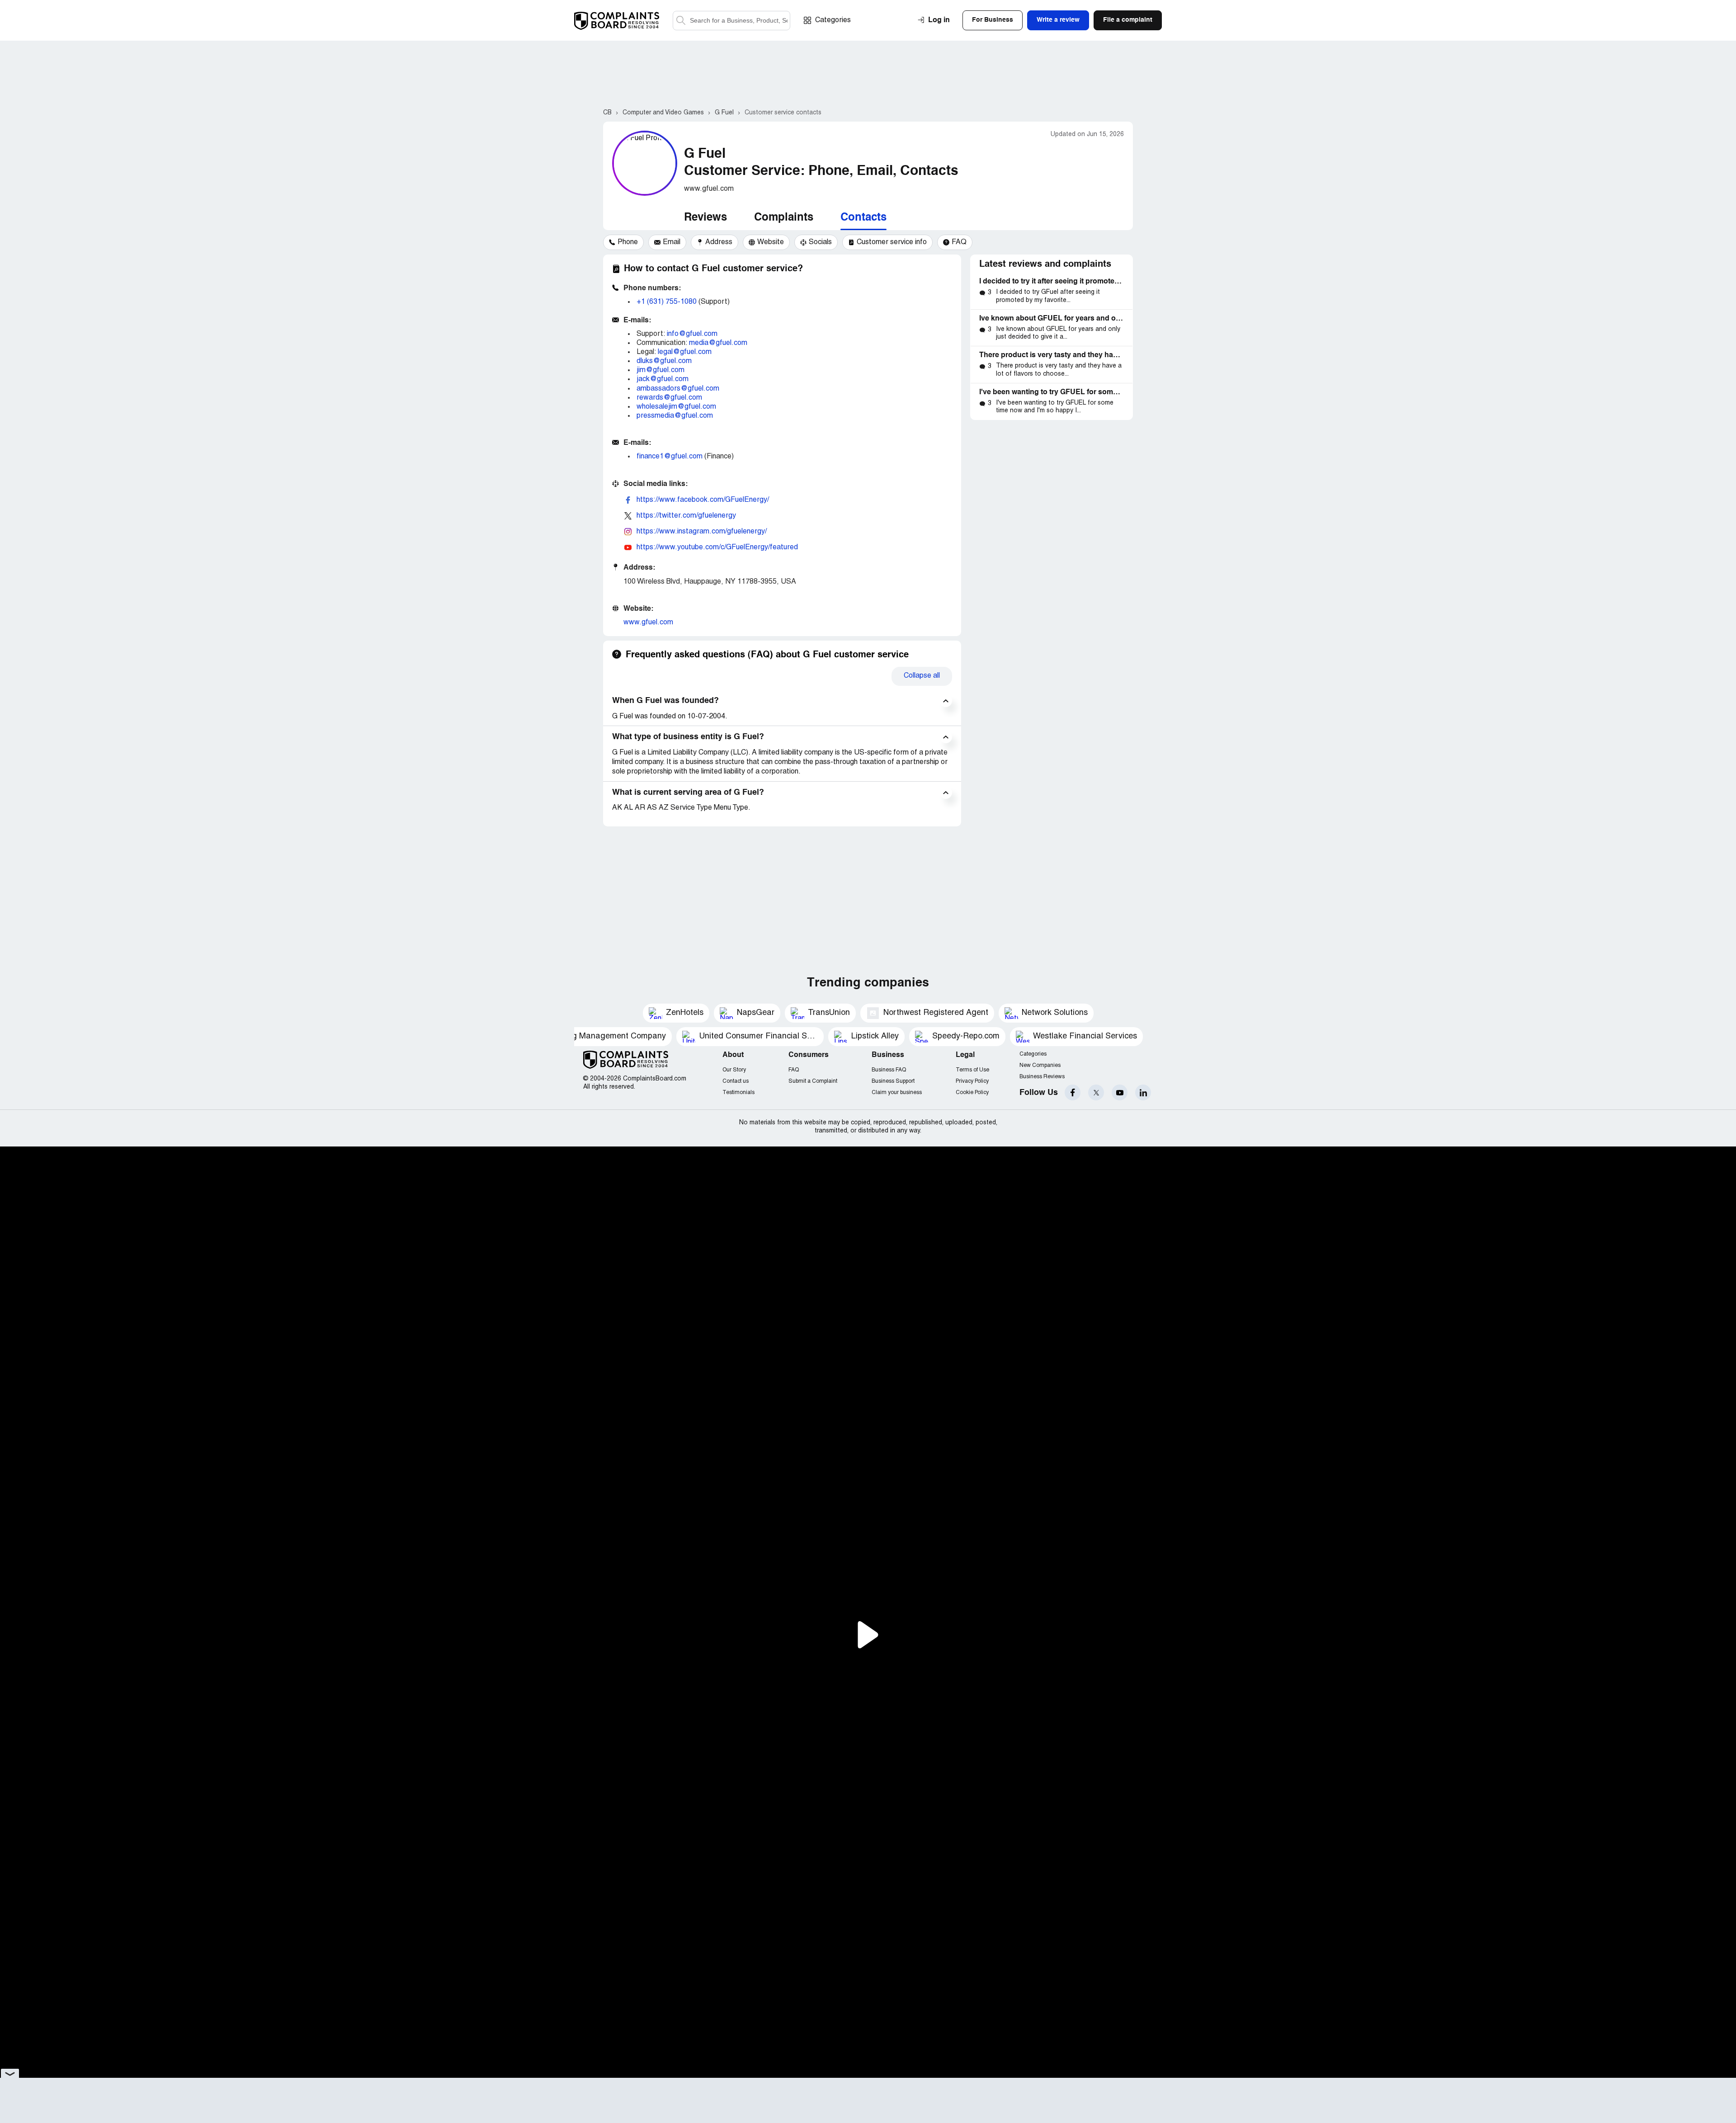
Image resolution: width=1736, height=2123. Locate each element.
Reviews (705, 218)
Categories (833, 20)
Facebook (1073, 1092)
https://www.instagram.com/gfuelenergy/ (702, 532)
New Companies (1040, 1065)
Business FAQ (889, 1070)
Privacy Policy (972, 1081)
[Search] (731, 21)
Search (681, 21)
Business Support (893, 1081)
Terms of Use (972, 1070)
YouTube (1120, 1092)
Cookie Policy (972, 1092)
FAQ (794, 1070)
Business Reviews (1042, 1077)
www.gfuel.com (648, 623)
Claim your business (897, 1092)
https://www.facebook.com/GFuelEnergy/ (703, 500)
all (922, 676)
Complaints (784, 218)
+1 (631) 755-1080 (667, 302)
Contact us (736, 1081)
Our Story (734, 1070)
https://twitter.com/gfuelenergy (686, 516)
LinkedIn (1143, 1092)
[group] (623, 242)
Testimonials (738, 1092)
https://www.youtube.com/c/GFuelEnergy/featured (717, 547)
